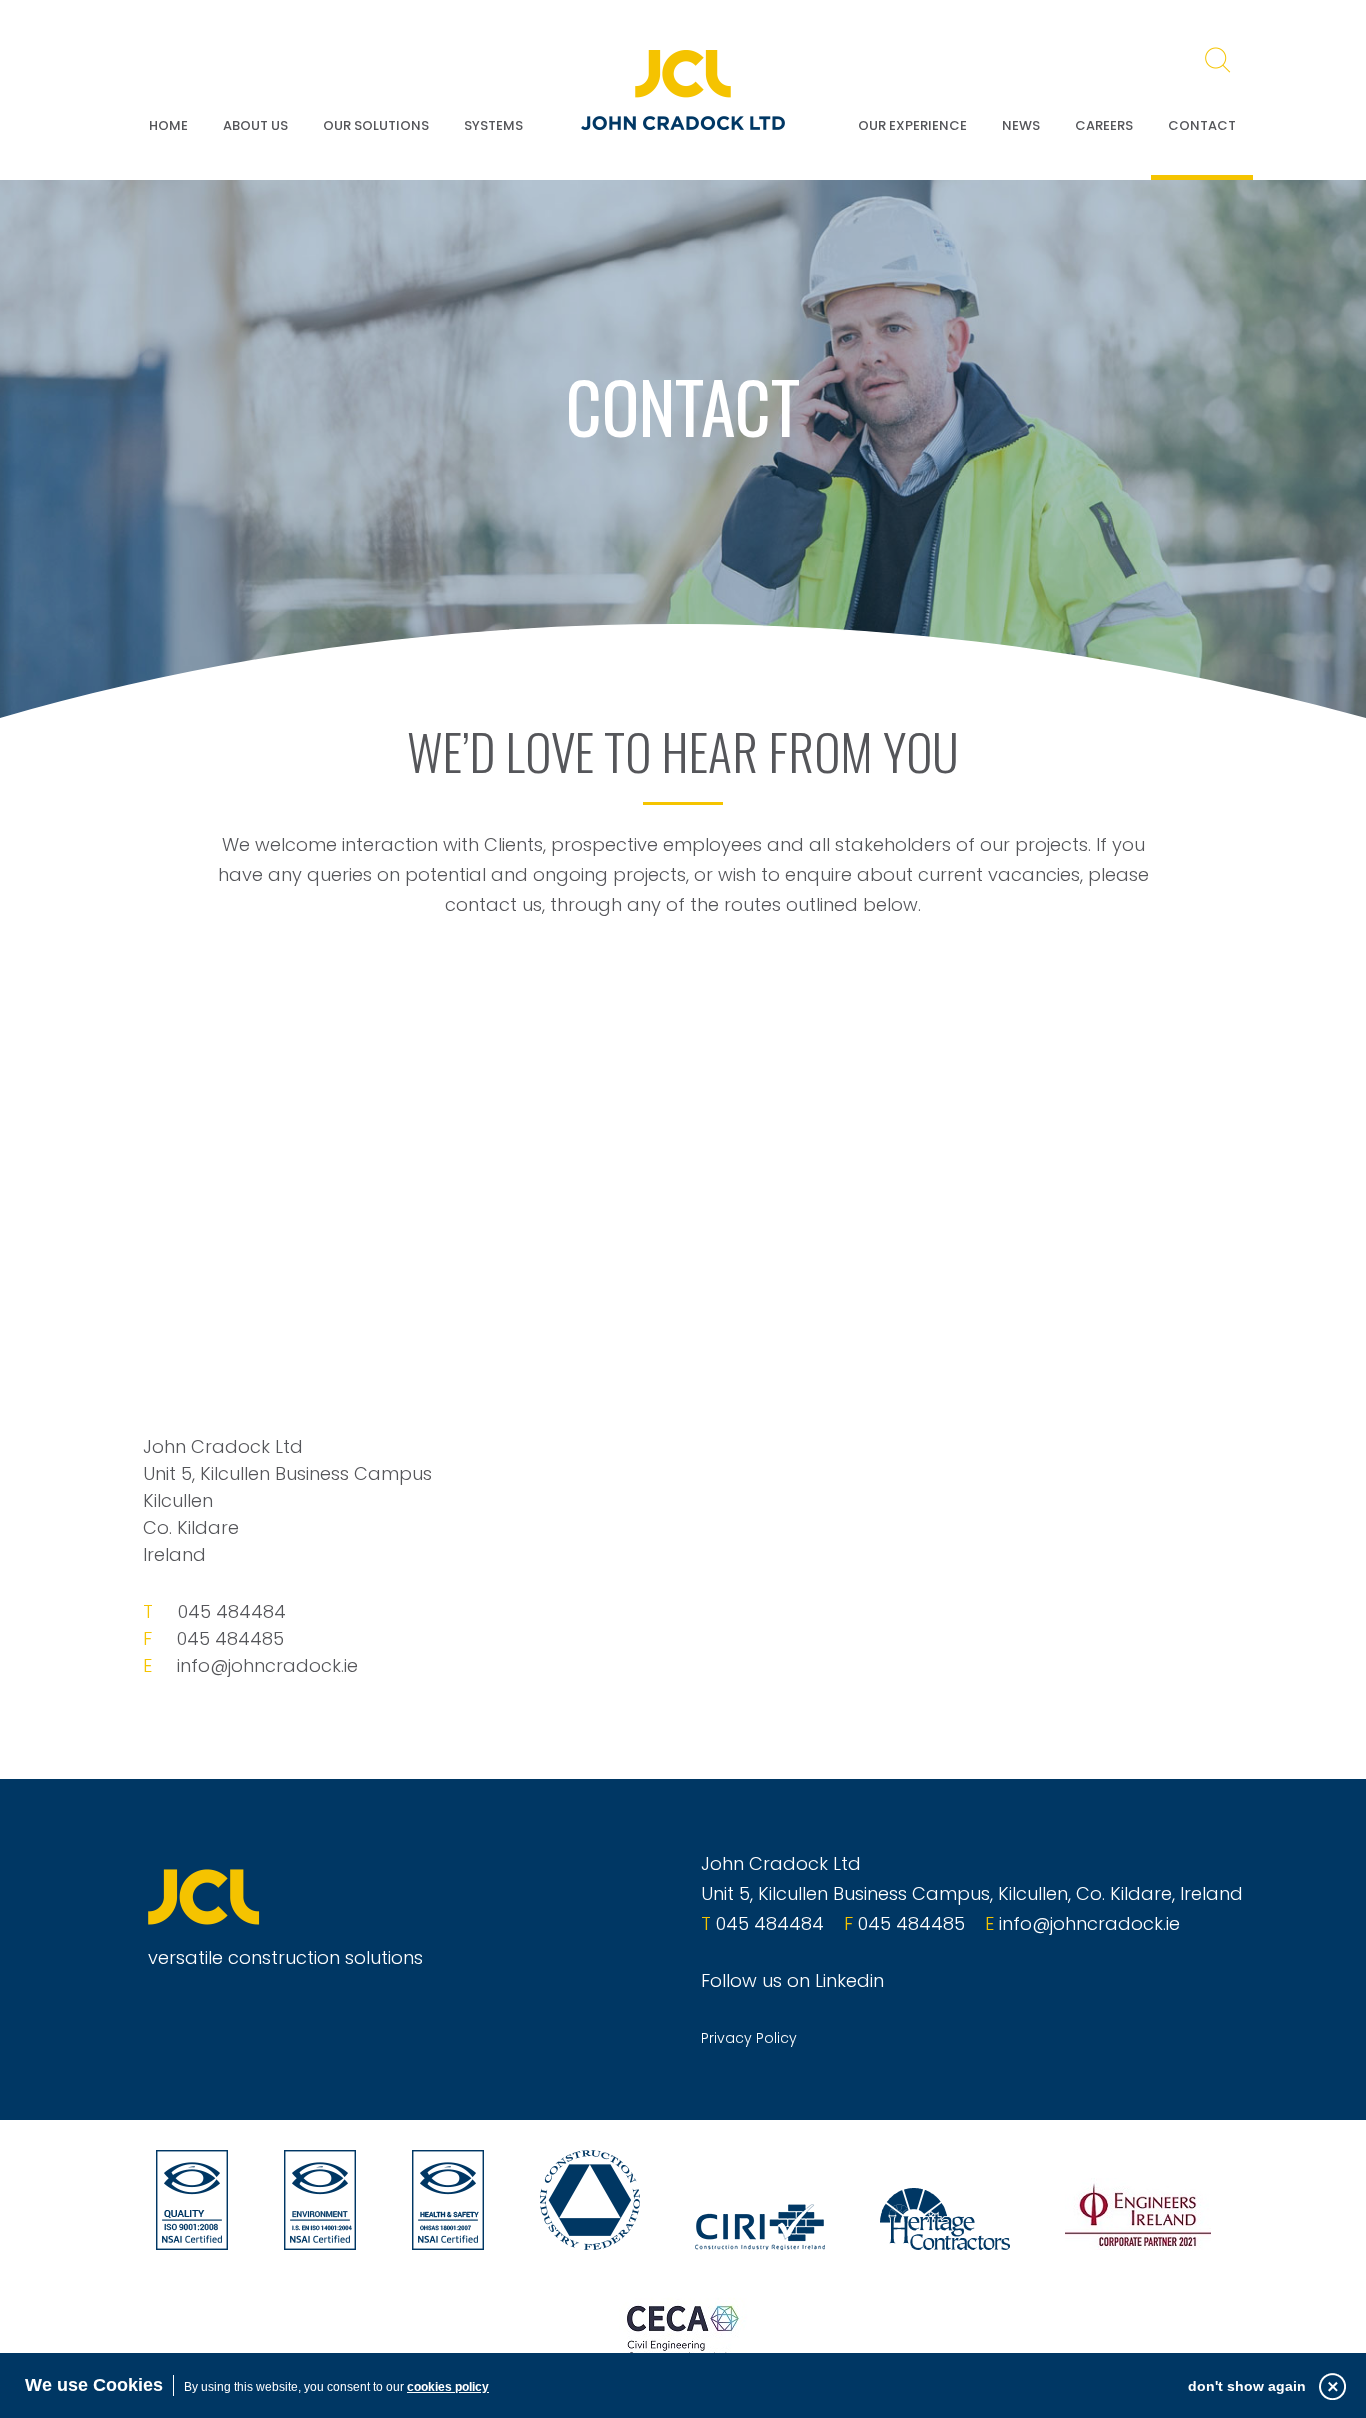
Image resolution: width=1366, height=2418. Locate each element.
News (1021, 125)
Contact (1202, 125)
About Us (255, 125)
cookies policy (448, 2387)
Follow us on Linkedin (792, 1980)
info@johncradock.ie (267, 1665)
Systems (493, 125)
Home (168, 125)
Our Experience (912, 125)
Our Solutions (376, 125)
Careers (1104, 125)
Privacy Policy (749, 2038)
